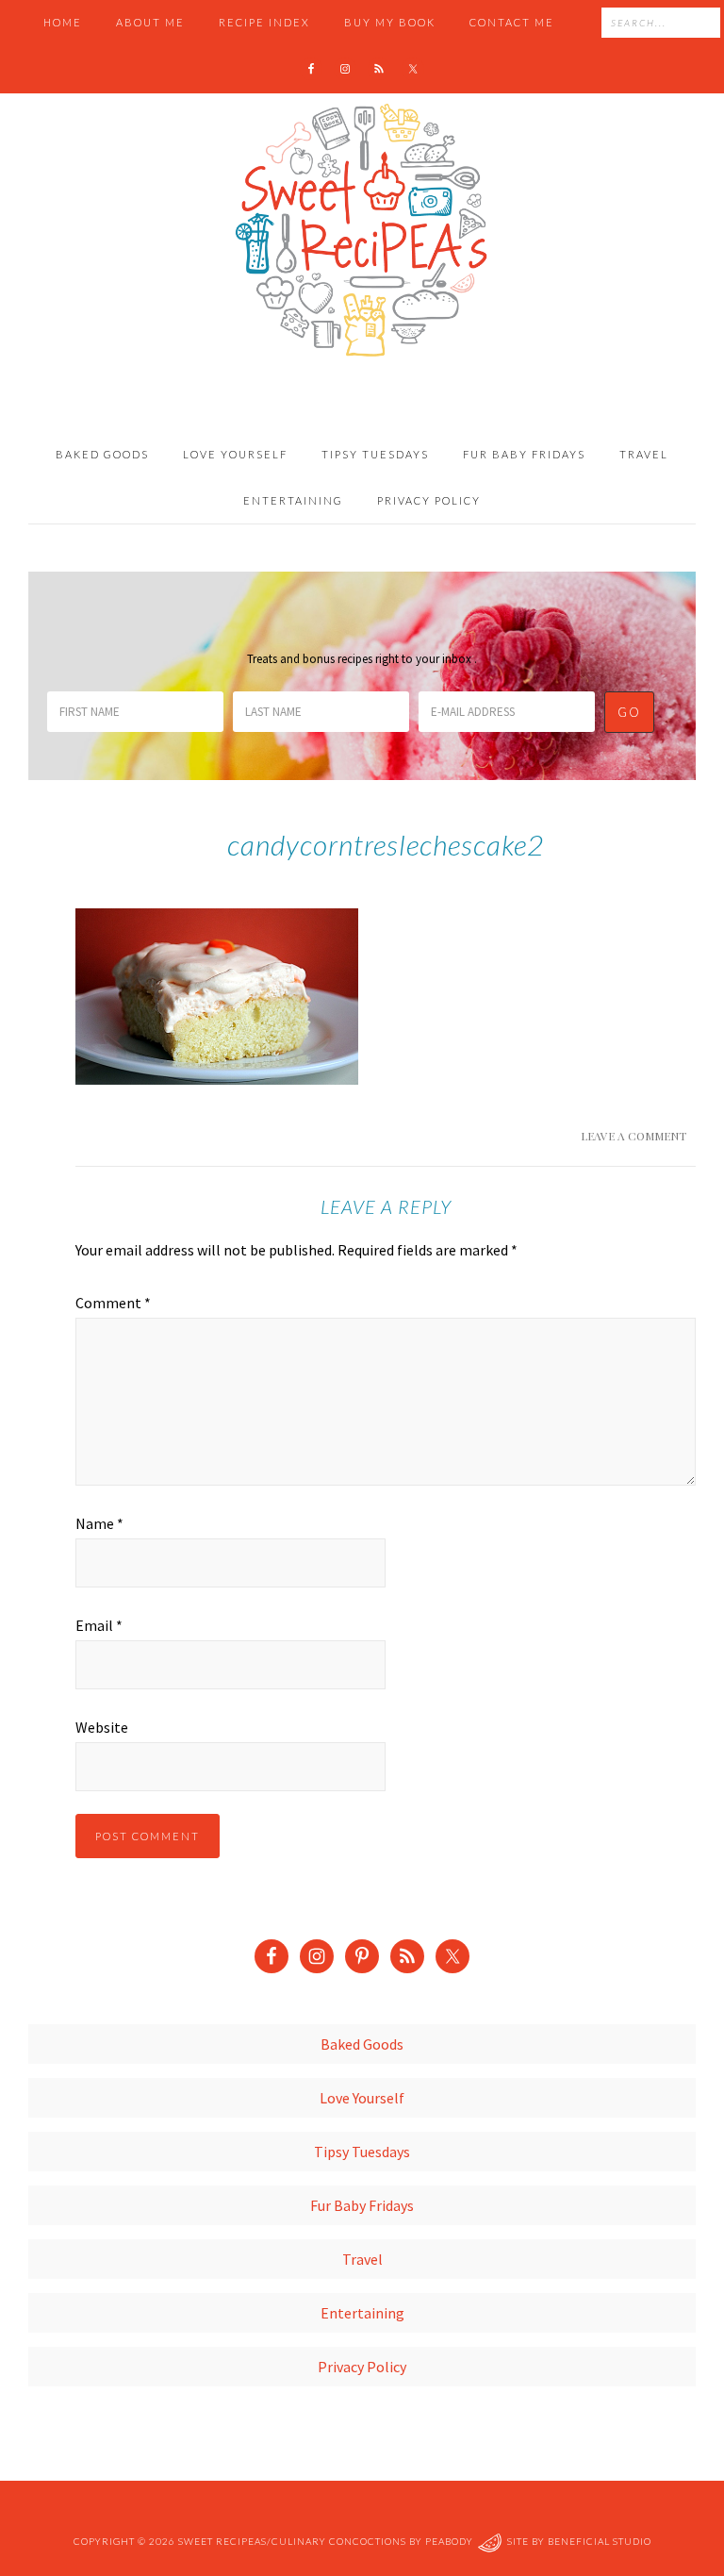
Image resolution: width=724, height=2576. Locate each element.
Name (99, 1523)
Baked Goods (362, 2044)
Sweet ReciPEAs (362, 231)
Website (102, 1727)
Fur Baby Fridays (362, 2205)
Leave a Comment (633, 1136)
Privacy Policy (362, 2367)
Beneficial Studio (600, 2541)
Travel (362, 2259)
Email (99, 1625)
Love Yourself (362, 2098)
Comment (113, 1303)
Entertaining (362, 2313)
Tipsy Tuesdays (362, 2152)
